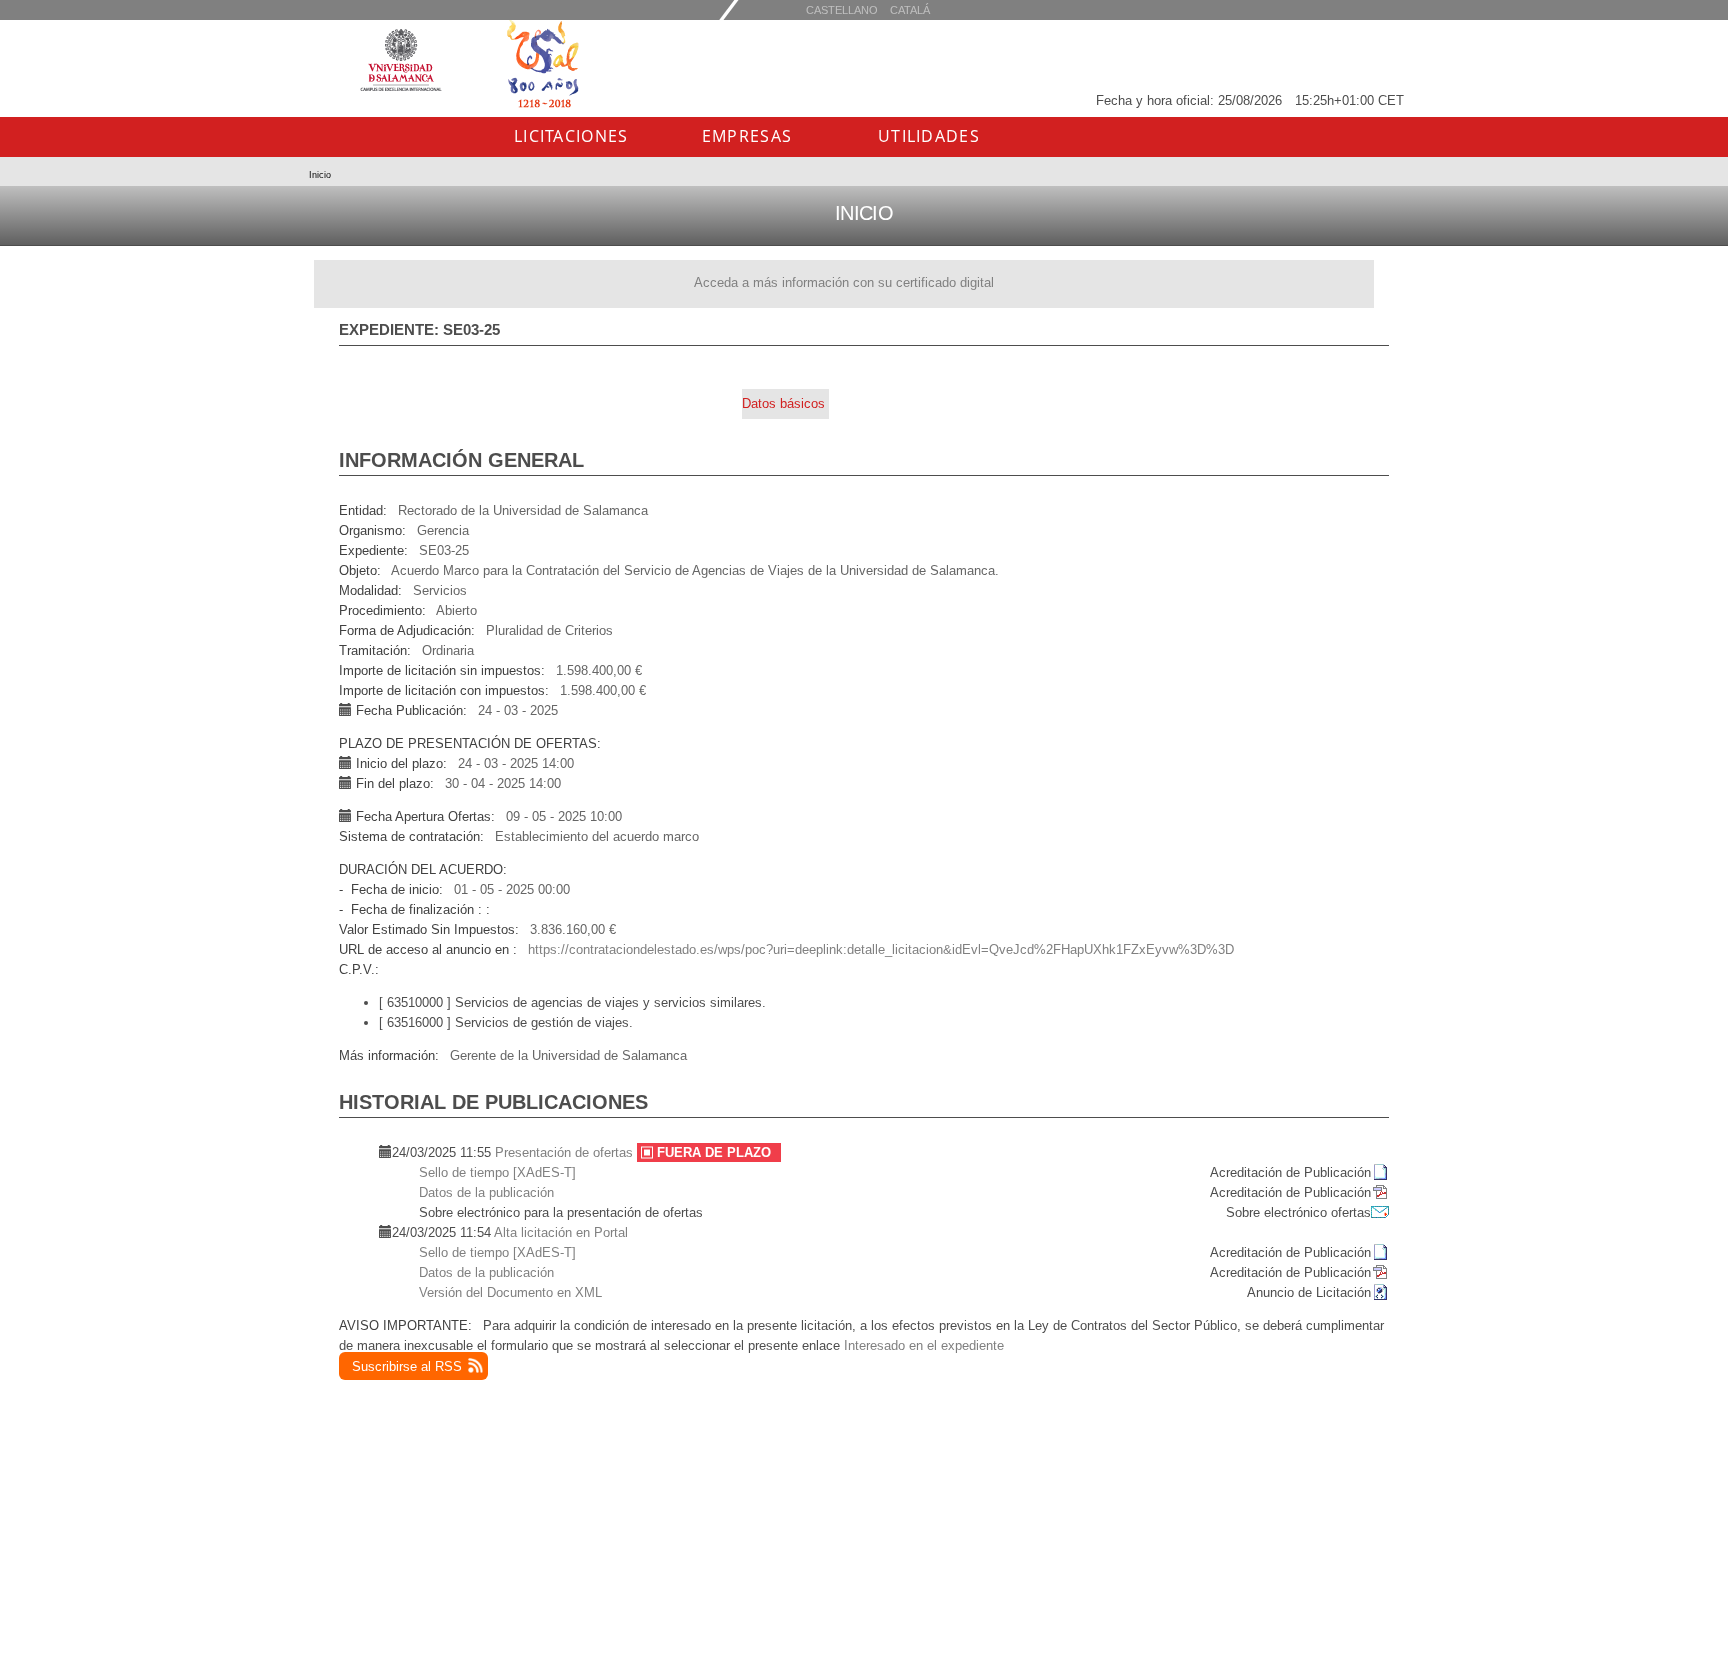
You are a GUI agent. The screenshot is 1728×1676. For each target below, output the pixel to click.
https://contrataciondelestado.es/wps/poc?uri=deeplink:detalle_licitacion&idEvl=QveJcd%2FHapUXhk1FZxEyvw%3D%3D (881, 949)
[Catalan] (842, 9)
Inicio (320, 175)
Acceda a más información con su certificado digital (844, 282)
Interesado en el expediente (924, 1345)
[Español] (910, 9)
